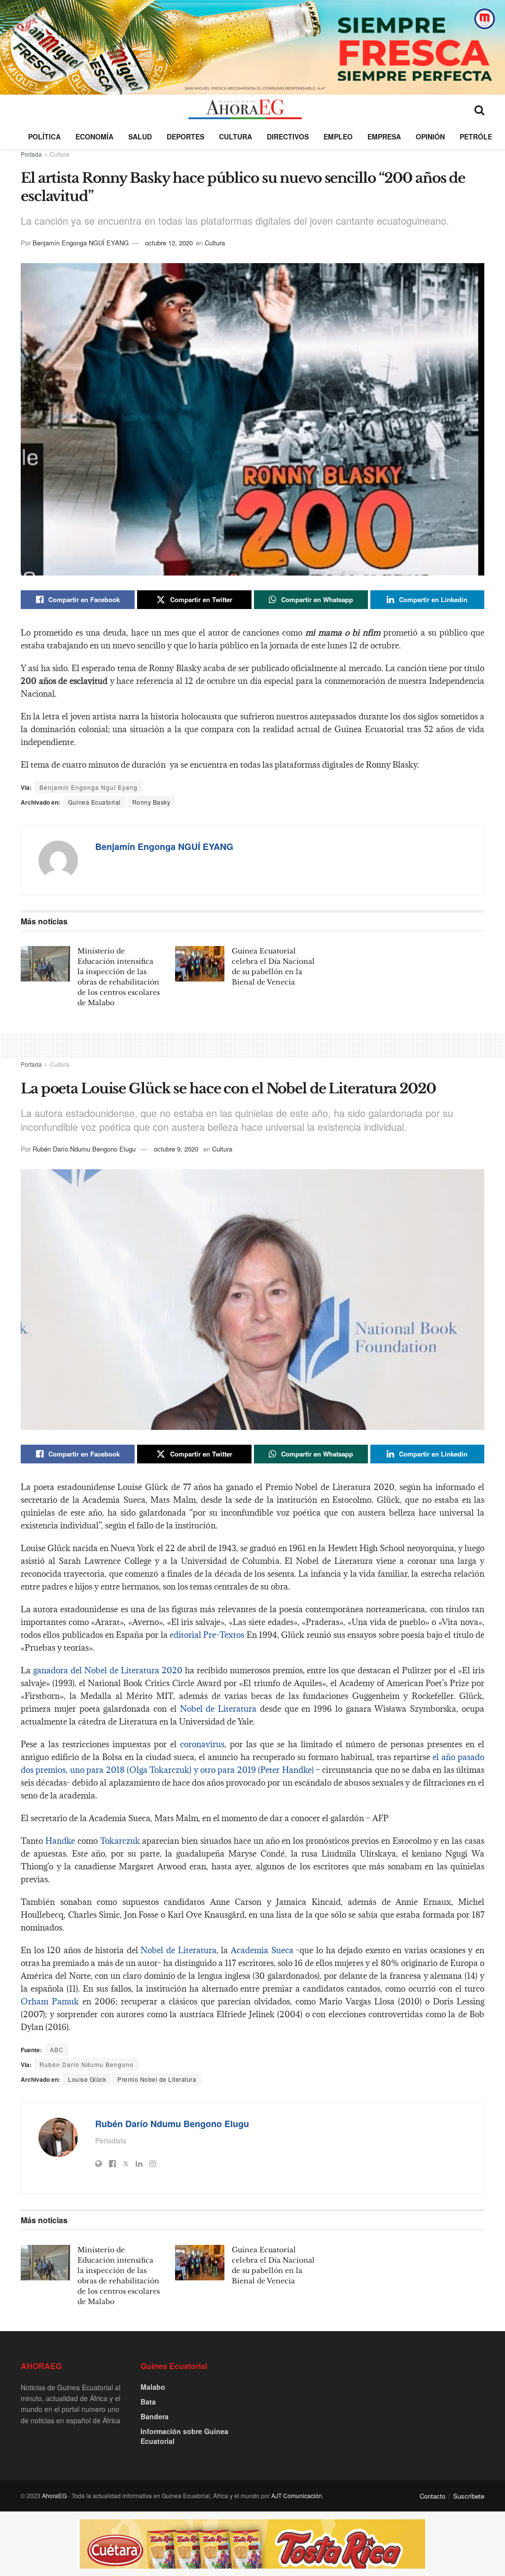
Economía (94, 136)
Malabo (153, 2387)
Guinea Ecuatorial (94, 802)
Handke (60, 1841)
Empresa (384, 136)
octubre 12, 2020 (169, 243)
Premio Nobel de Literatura (157, 2079)
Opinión (430, 136)
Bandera (155, 2416)
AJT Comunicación (297, 2495)
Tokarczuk (120, 1841)
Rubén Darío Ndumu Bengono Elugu (84, 1149)
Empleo (338, 136)
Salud (140, 136)
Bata (148, 2402)
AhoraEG (54, 2495)
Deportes (185, 136)
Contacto (433, 2496)
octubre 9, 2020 (176, 1149)
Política (44, 136)
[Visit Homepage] (245, 109)
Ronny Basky (151, 802)
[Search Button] (479, 109)
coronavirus (202, 1744)
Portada (31, 154)
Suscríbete (469, 2496)
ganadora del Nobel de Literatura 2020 (108, 1670)
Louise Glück (87, 2079)
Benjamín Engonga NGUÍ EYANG (81, 243)
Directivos (288, 136)
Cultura (235, 136)
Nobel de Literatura (218, 1709)
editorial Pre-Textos (207, 1635)
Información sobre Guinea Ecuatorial (184, 2436)
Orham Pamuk (50, 2001)
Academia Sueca (262, 1950)
